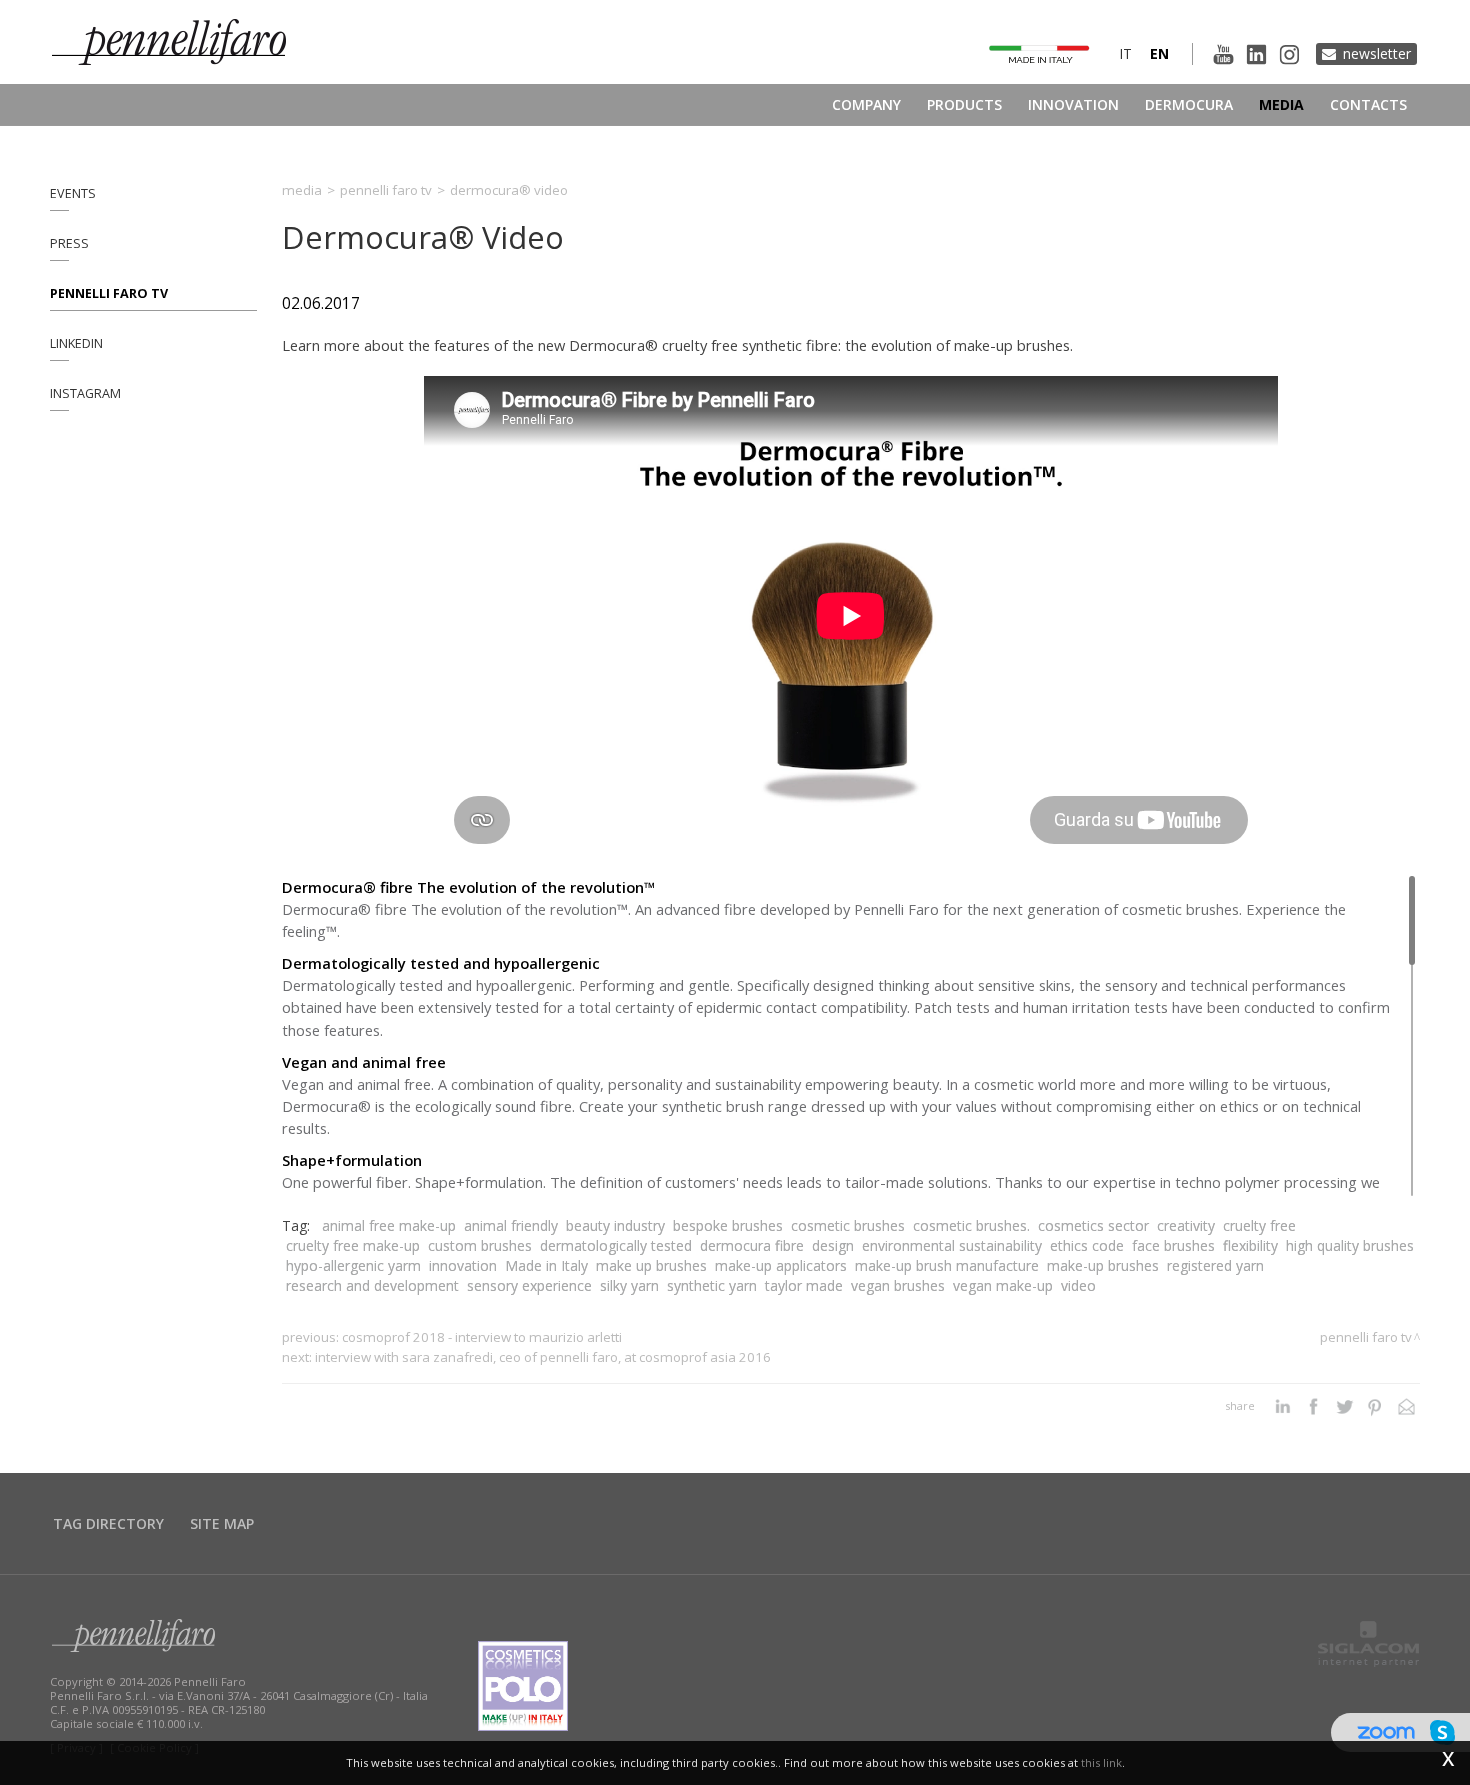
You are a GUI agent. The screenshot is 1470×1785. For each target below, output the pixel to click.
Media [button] (1281, 104)
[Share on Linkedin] (1282, 1406)
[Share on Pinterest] (1375, 1406)
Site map (222, 1523)
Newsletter (1377, 53)
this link (1101, 1762)
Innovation (1073, 104)
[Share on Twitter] (1344, 1406)
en (1159, 53)
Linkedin (76, 343)
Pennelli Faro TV (109, 293)
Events (73, 193)
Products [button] (964, 104)
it (1125, 53)
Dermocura (1189, 104)
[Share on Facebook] (1313, 1406)
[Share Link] (1406, 1406)
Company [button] (866, 104)
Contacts (1368, 104)
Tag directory (108, 1523)
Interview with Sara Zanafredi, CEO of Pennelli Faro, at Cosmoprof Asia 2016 (543, 1357)
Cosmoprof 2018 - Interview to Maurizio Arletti (482, 1337)
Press (69, 243)
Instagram (85, 393)
